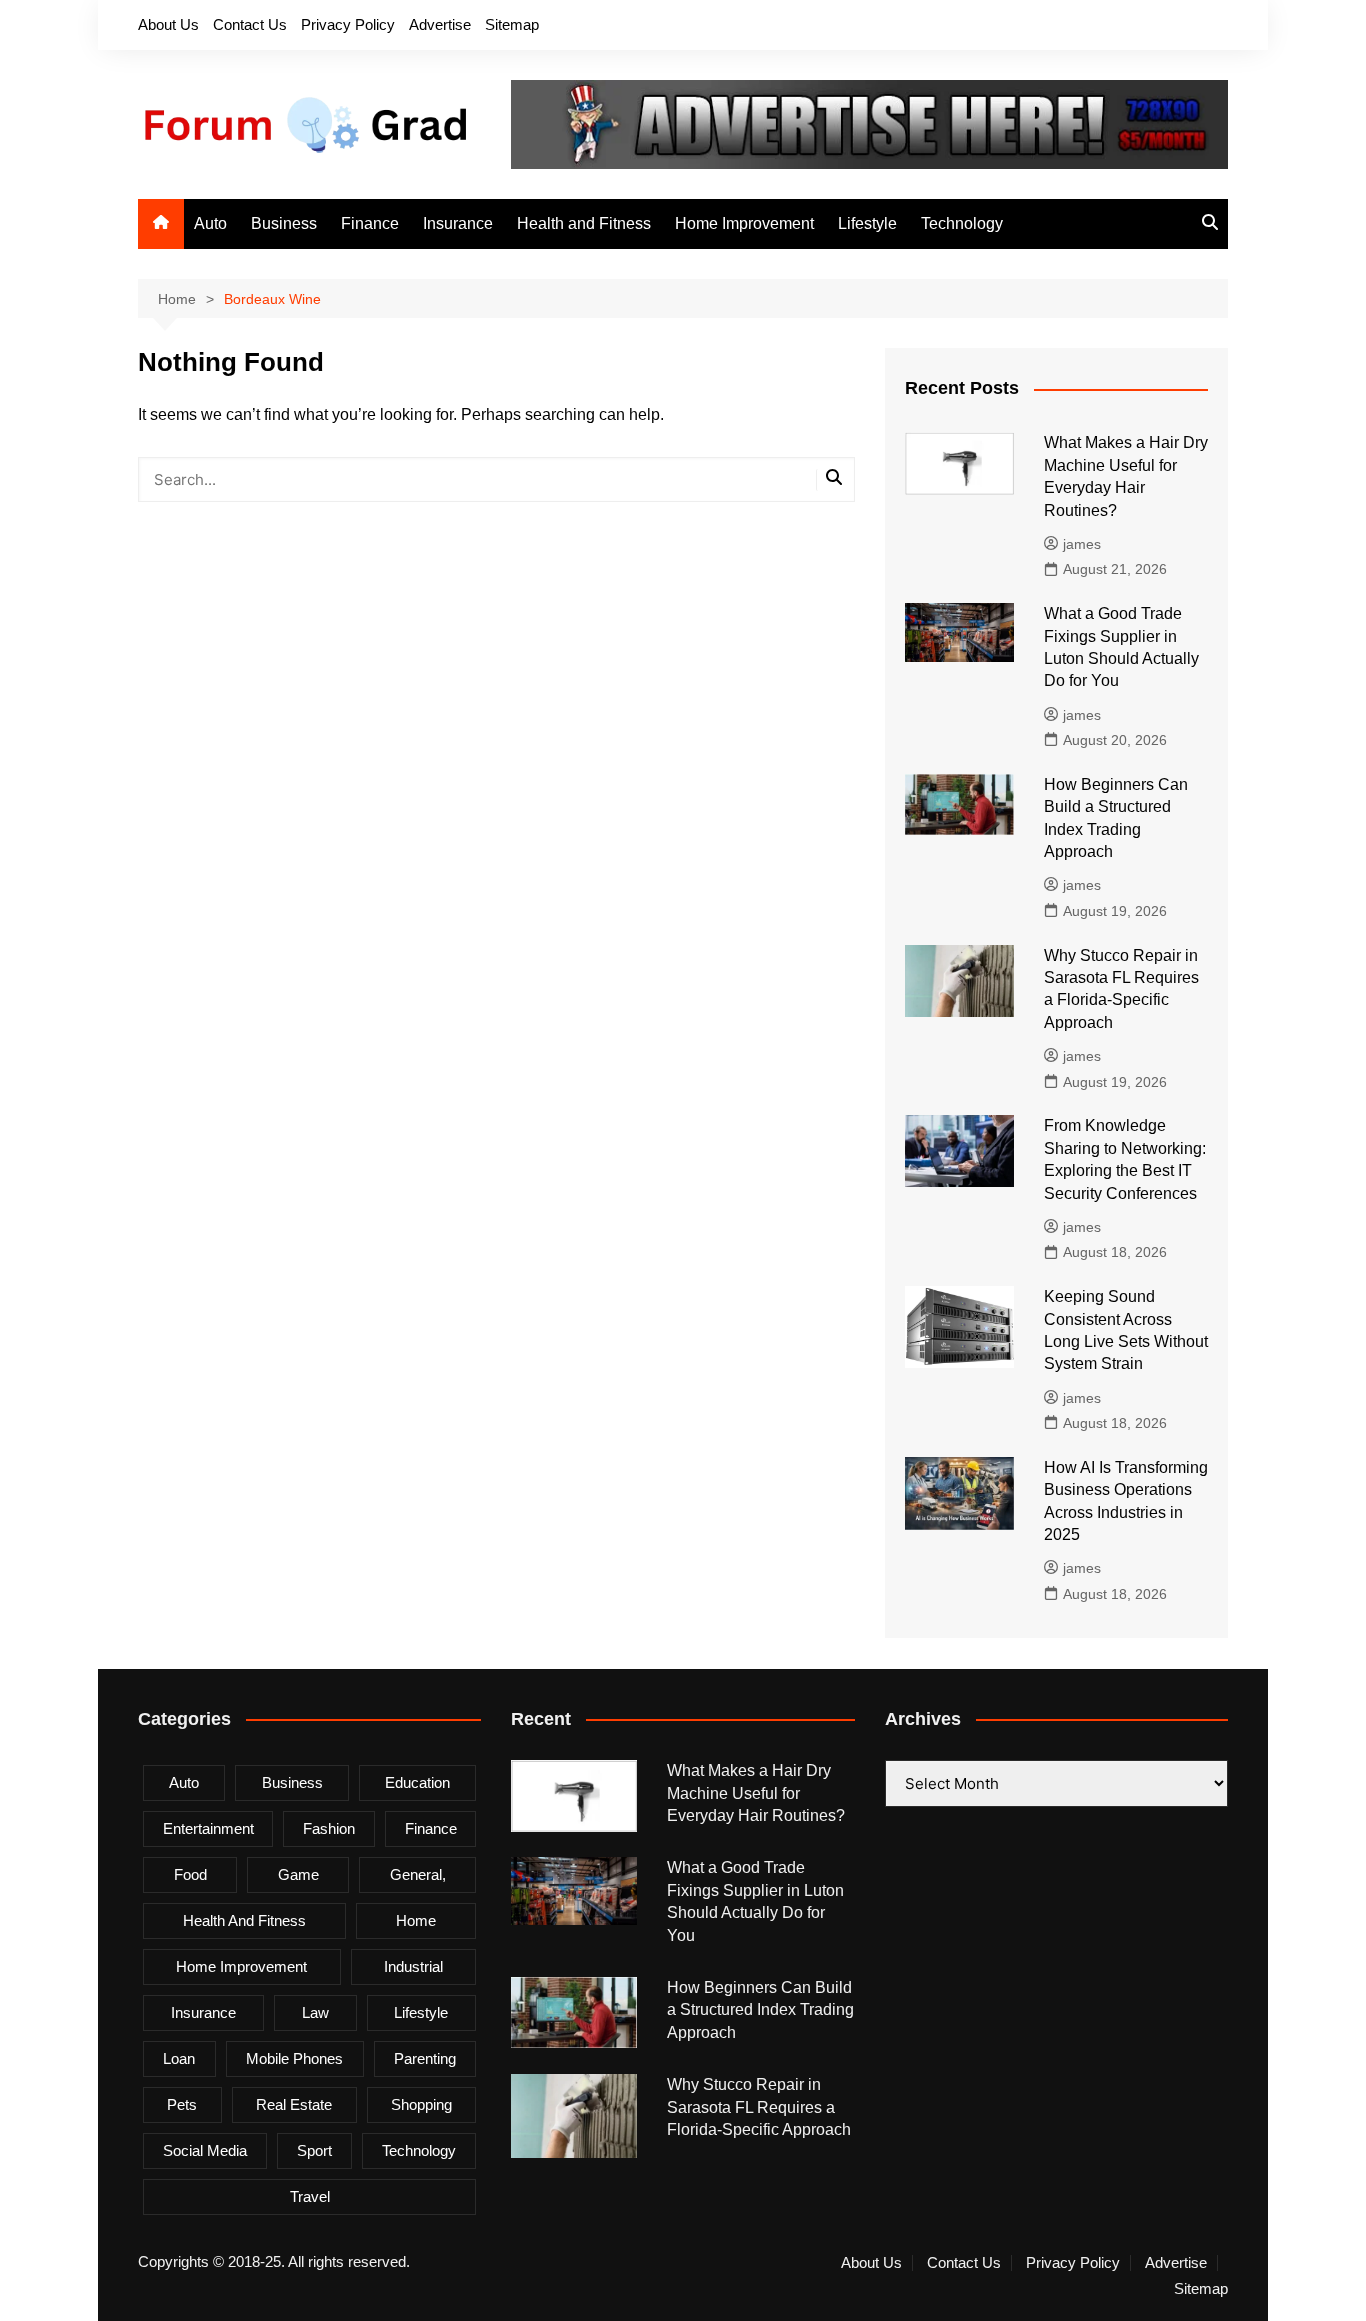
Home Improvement (744, 223)
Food (190, 1874)
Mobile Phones (294, 2058)
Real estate (294, 2104)
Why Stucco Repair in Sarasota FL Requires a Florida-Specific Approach (759, 2107)
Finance (370, 223)
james (1082, 544)
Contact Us (250, 24)
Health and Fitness (584, 223)
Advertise (440, 24)
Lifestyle (867, 223)
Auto (210, 223)
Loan (179, 2058)
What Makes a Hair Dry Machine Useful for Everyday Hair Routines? (756, 1793)
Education (417, 1782)
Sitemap (512, 24)
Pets (182, 2104)
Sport (314, 2150)
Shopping (421, 2104)
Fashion (329, 1828)
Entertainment (208, 1828)
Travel (310, 2196)
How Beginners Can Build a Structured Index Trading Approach (760, 2010)
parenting (425, 2058)
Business (284, 223)
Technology (962, 223)
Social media (205, 2150)
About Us (168, 24)
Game (298, 1874)
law (315, 2012)
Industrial (413, 1966)
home (416, 1920)
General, (418, 1874)
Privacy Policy (348, 24)
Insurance (458, 223)
